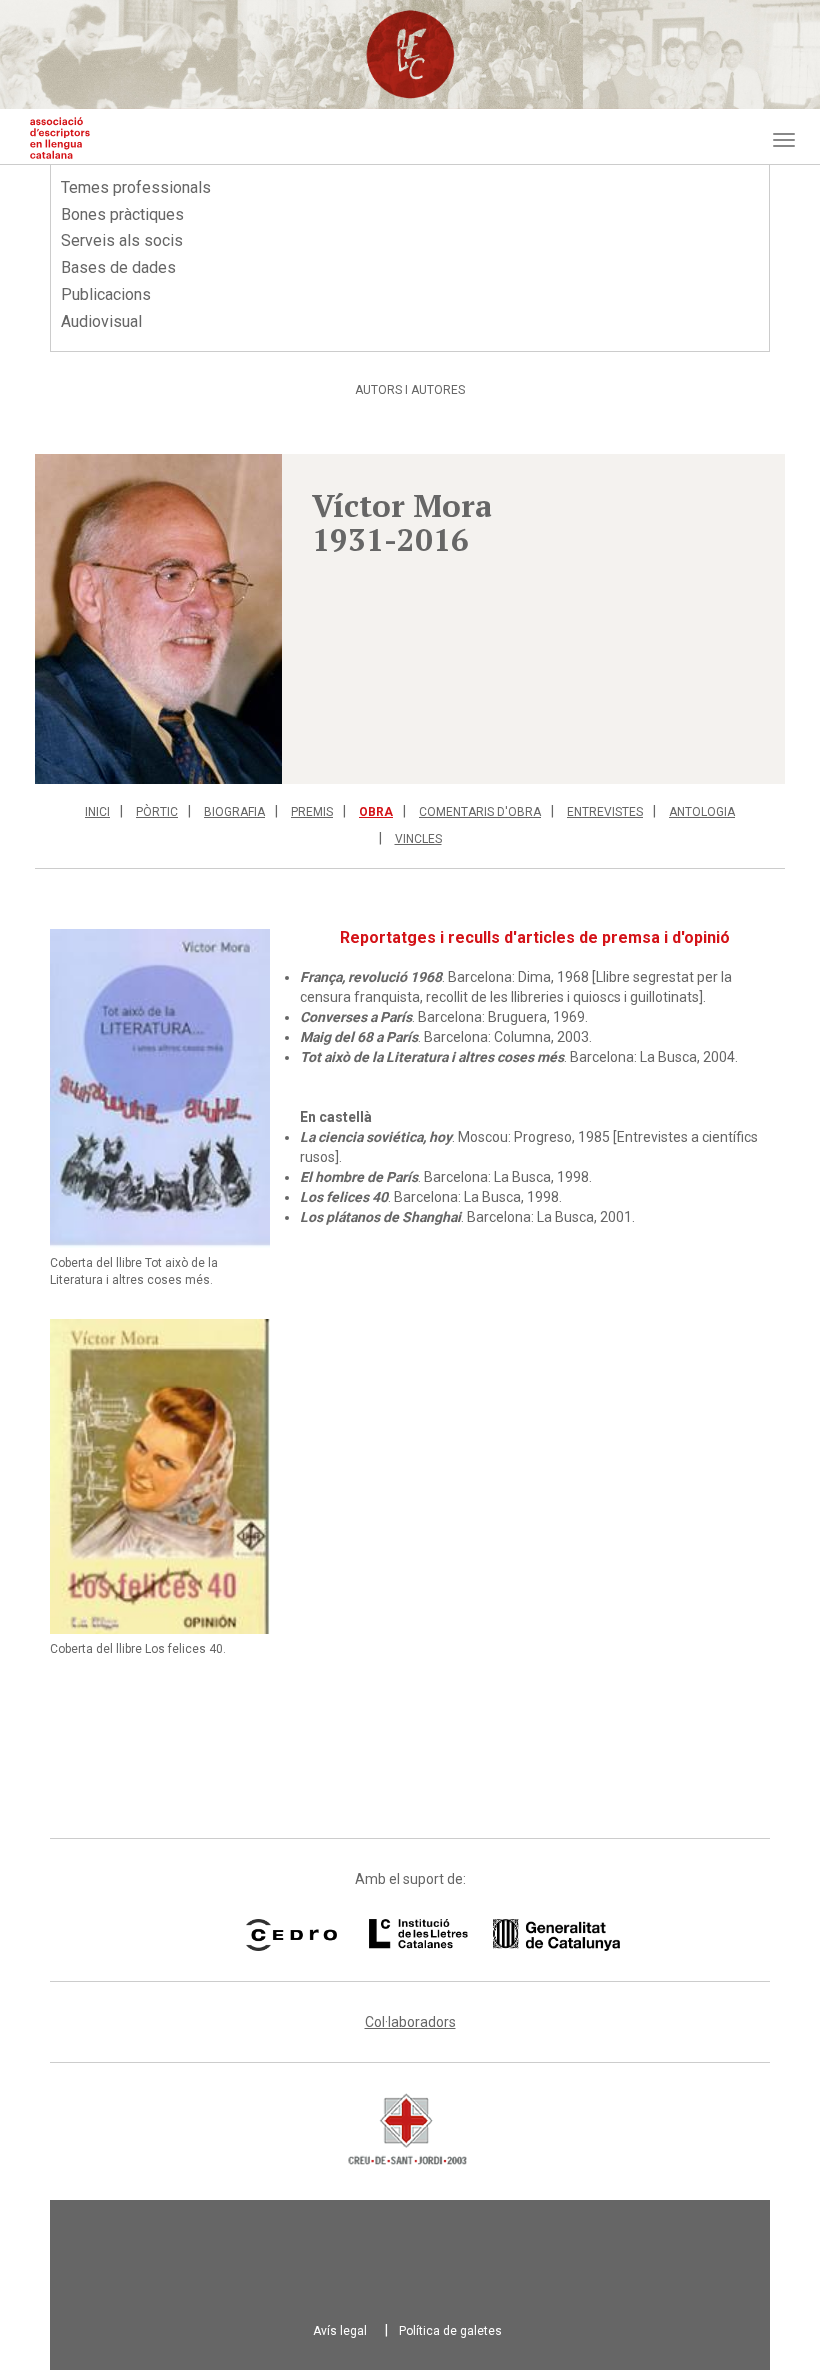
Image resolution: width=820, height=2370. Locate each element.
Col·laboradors (410, 2022)
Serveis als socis (122, 240)
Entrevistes (605, 812)
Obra (376, 812)
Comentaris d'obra (480, 812)
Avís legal (340, 2331)
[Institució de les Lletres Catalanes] (469, 1935)
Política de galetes (450, 2331)
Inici (97, 812)
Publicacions (106, 294)
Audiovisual (101, 321)
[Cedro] (291, 1935)
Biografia (234, 812)
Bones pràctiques (122, 214)
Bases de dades (118, 267)
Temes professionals (136, 187)
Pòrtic (157, 812)
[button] (158, 619)
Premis (312, 812)
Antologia (702, 812)
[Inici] (60, 138)
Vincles (418, 839)
